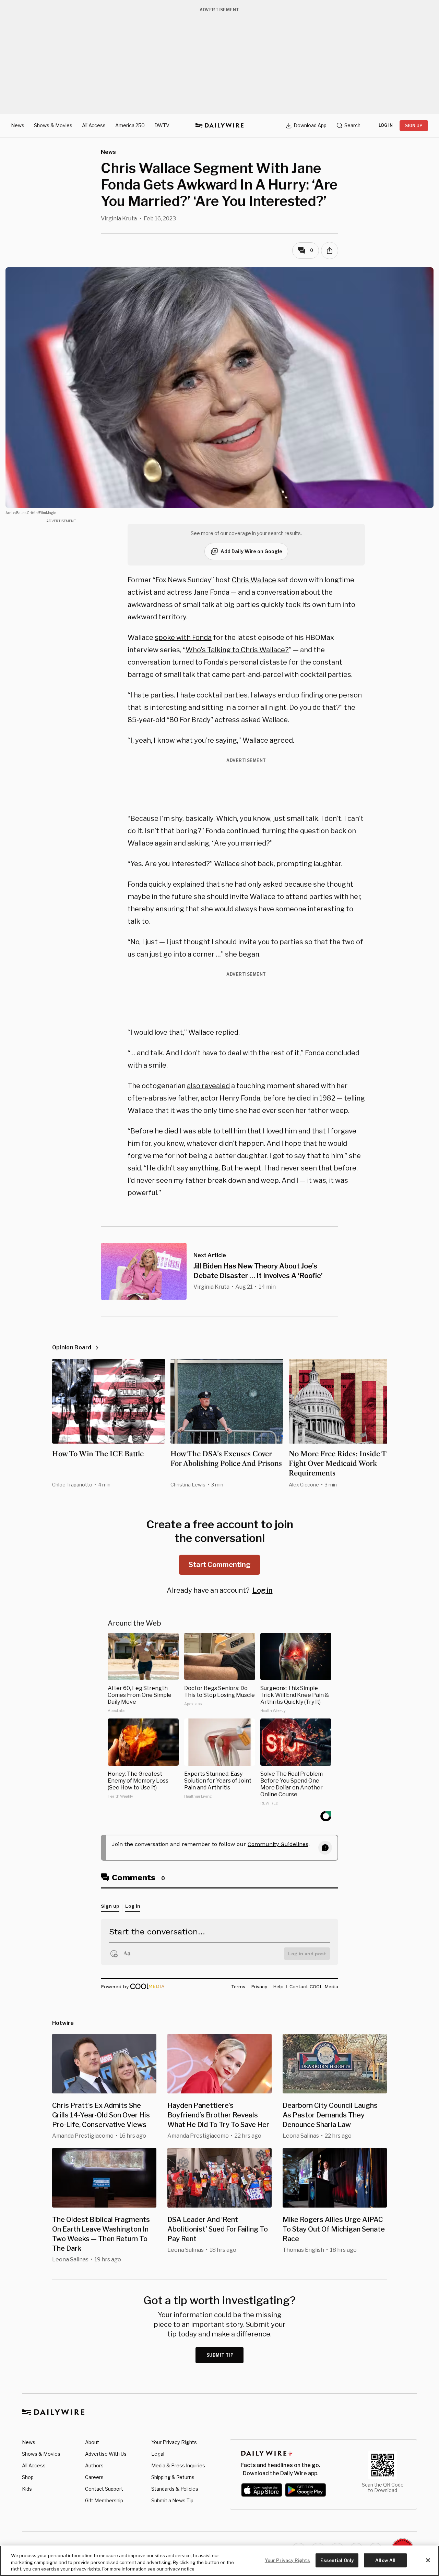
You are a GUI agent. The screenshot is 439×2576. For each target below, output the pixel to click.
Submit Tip (220, 2355)
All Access (94, 125)
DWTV (162, 125)
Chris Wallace (254, 580)
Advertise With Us (106, 2454)
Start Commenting (219, 1565)
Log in (263, 1590)
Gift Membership (104, 2500)
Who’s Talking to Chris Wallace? (237, 650)
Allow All (385, 2560)
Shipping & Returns (173, 2477)
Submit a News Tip (172, 2500)
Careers (94, 2477)
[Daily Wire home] (219, 125)
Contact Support (104, 2489)
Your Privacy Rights (174, 2442)
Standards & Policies (175, 2489)
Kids (27, 2489)
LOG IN (386, 125)
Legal (158, 2454)
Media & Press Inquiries (178, 2465)
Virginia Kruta (119, 218)
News (18, 125)
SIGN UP (414, 126)
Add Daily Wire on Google (251, 551)
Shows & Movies (53, 125)
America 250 (130, 125)
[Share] (330, 251)
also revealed (208, 1086)
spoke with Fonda (183, 637)
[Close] (428, 2560)
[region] (219, 2561)
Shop (28, 2477)
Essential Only (337, 2560)
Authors (94, 2465)
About (92, 2442)
